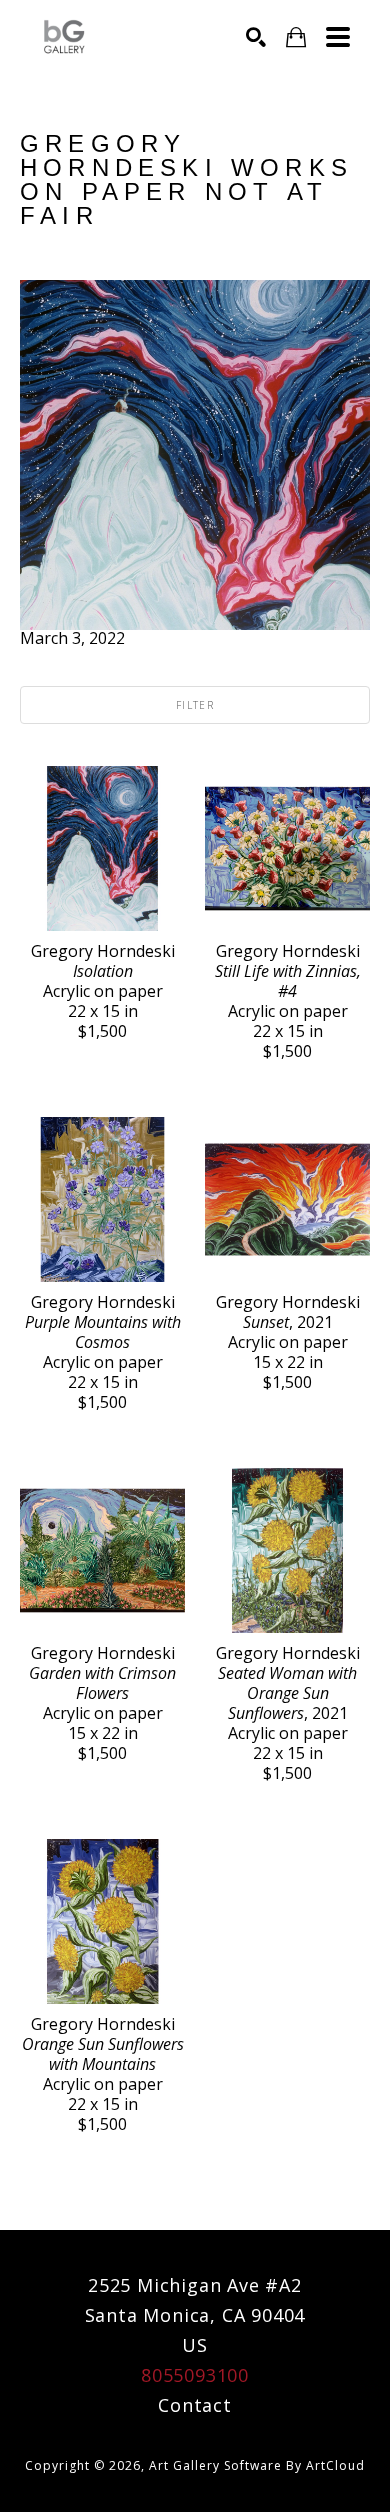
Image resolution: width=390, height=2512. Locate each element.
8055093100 (195, 2375)
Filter (195, 705)
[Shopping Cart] (296, 37)
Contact (195, 2405)
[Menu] (338, 37)
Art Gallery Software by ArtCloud (257, 2465)
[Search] (256, 37)
